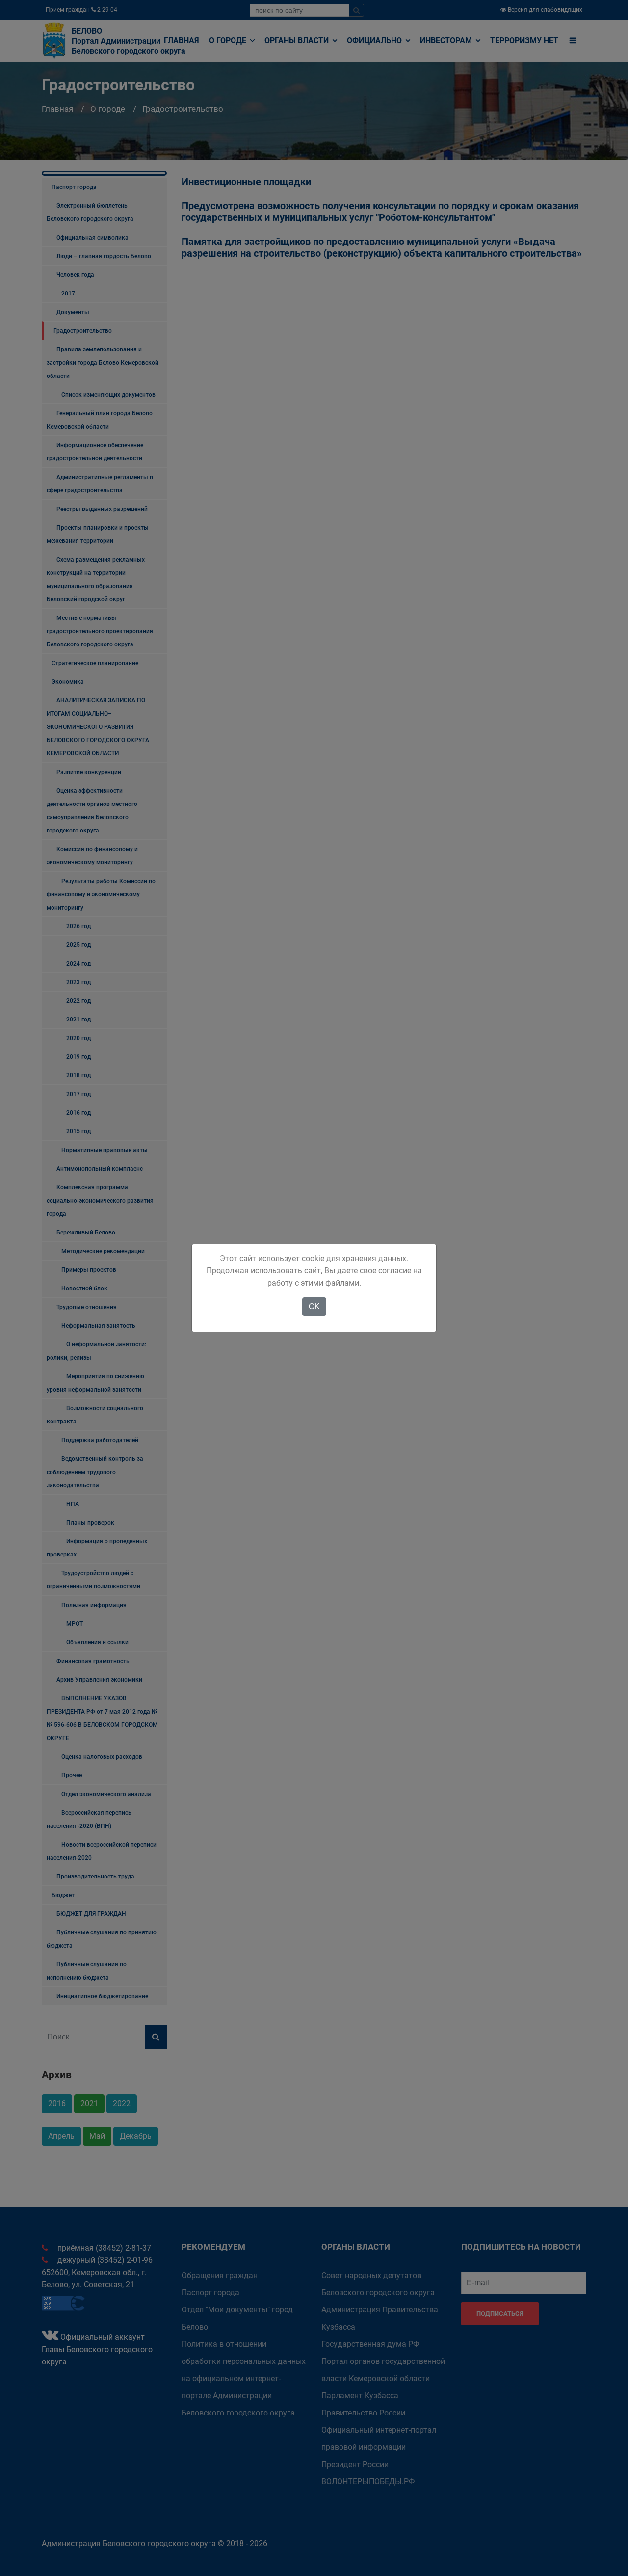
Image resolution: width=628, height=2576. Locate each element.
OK (314, 1306)
